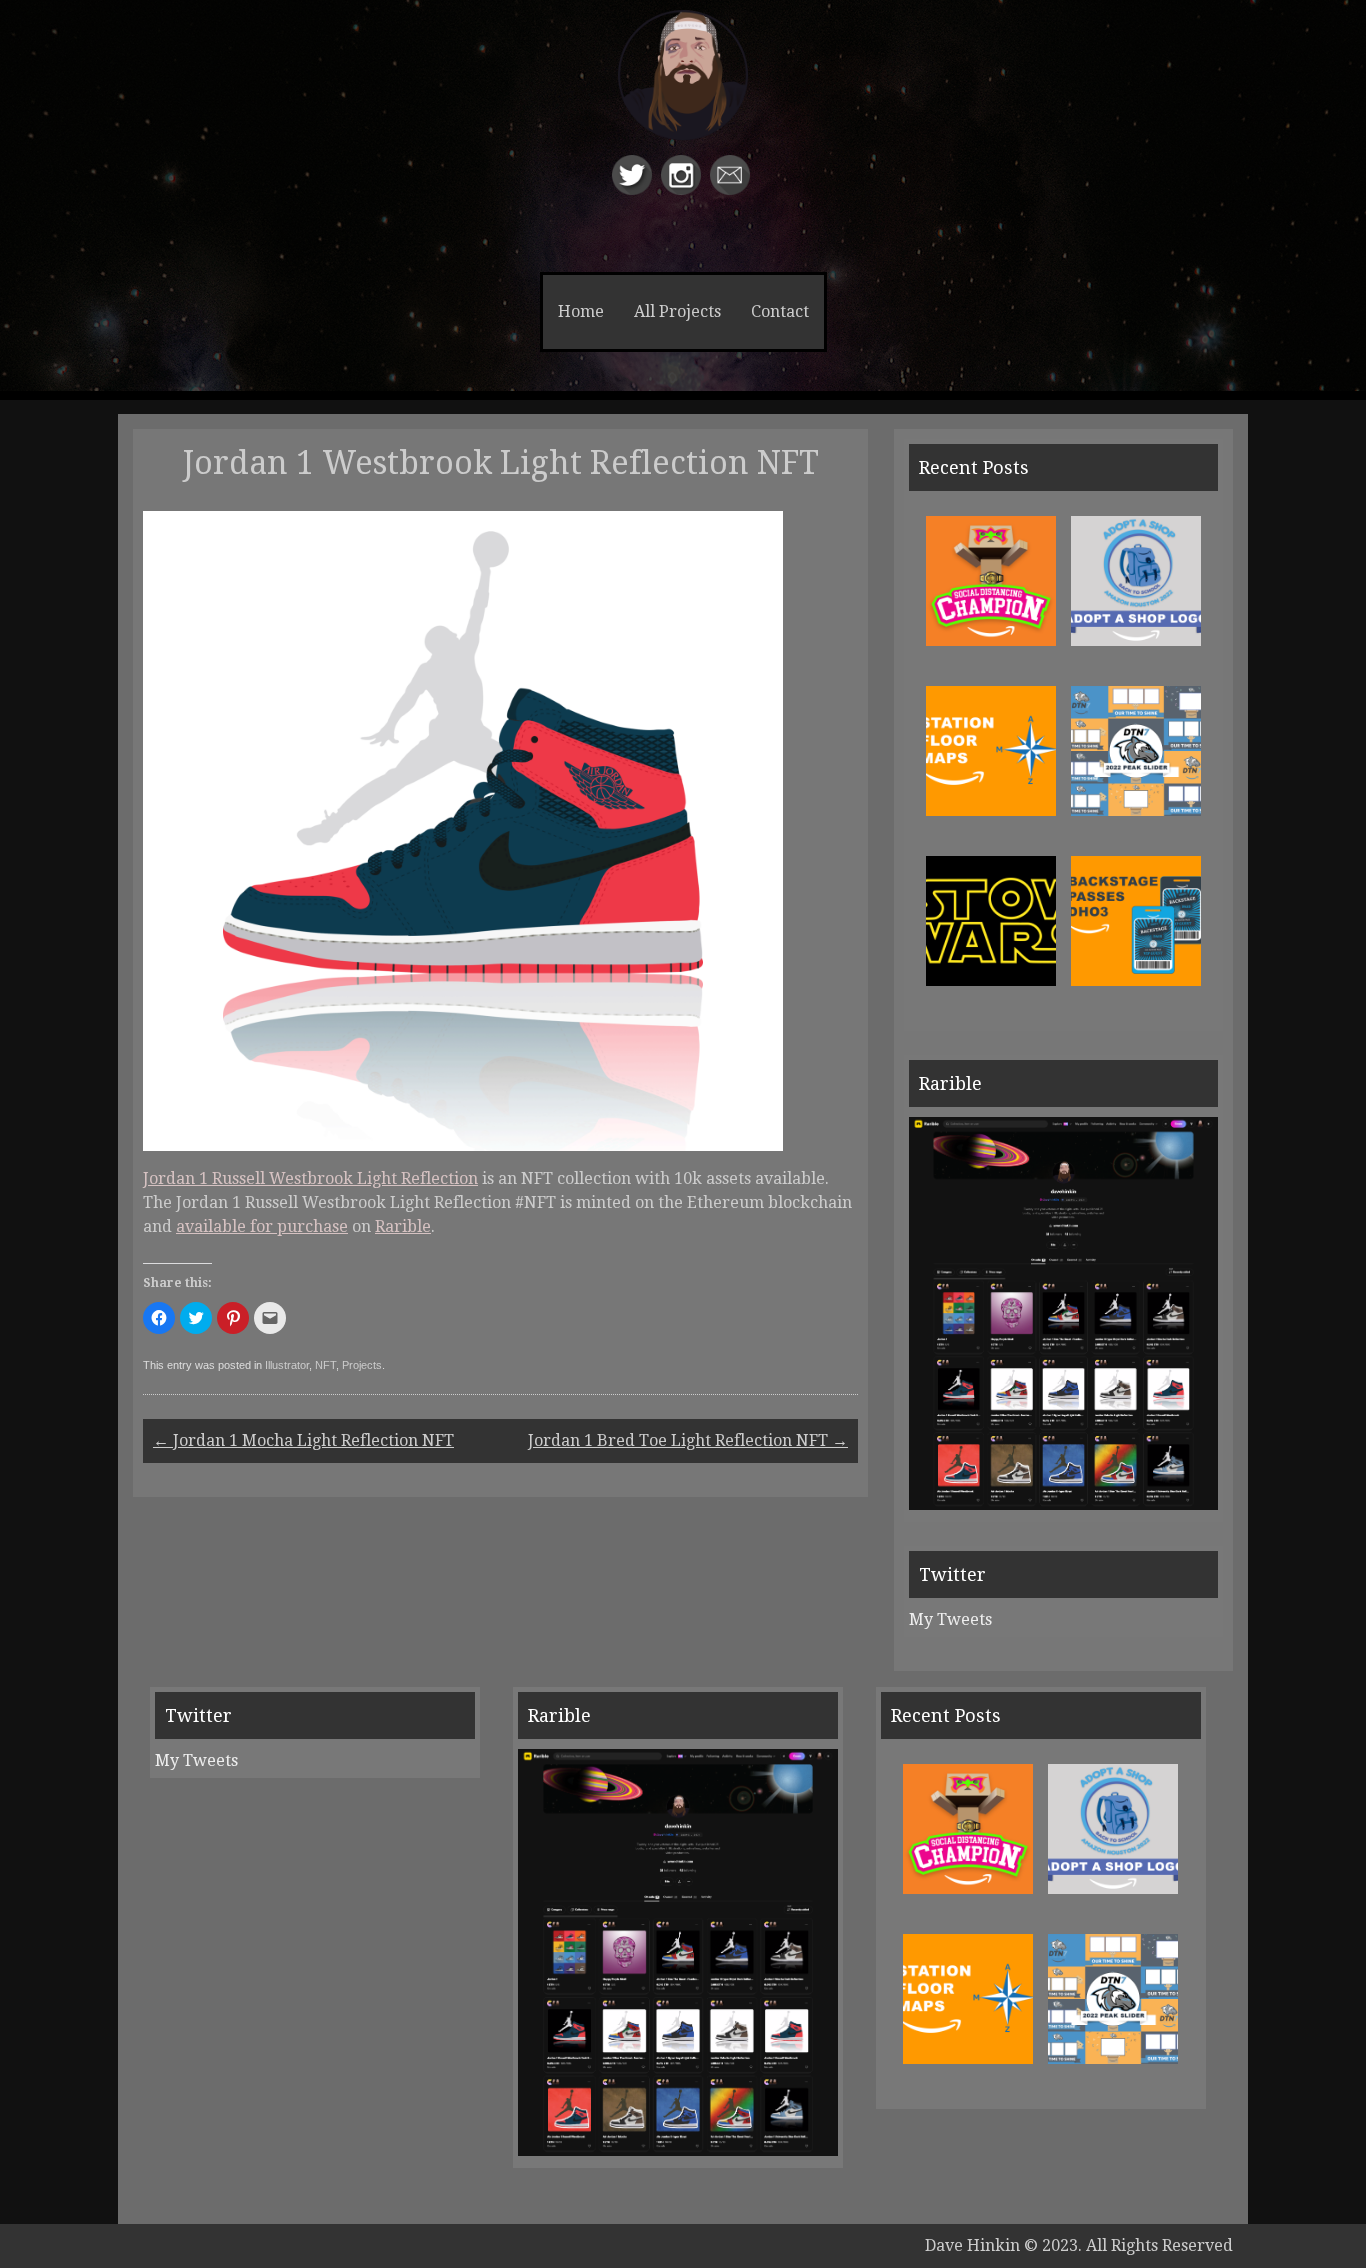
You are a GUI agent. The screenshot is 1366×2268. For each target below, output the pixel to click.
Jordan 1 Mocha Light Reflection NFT (303, 1440)
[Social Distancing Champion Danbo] (991, 640)
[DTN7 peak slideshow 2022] (1136, 810)
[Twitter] (634, 189)
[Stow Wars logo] (991, 980)
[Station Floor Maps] (991, 810)
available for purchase (262, 1226)
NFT (325, 1365)
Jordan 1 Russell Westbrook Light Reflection (310, 1178)
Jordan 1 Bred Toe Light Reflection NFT (688, 1440)
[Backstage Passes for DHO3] (1136, 980)
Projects (362, 1365)
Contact (780, 311)
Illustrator (287, 1365)
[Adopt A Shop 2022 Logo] (1136, 640)
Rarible (403, 1226)
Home (581, 311)
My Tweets (950, 1619)
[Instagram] (683, 189)
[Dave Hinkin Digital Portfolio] (683, 93)
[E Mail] (732, 189)
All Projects (677, 311)
